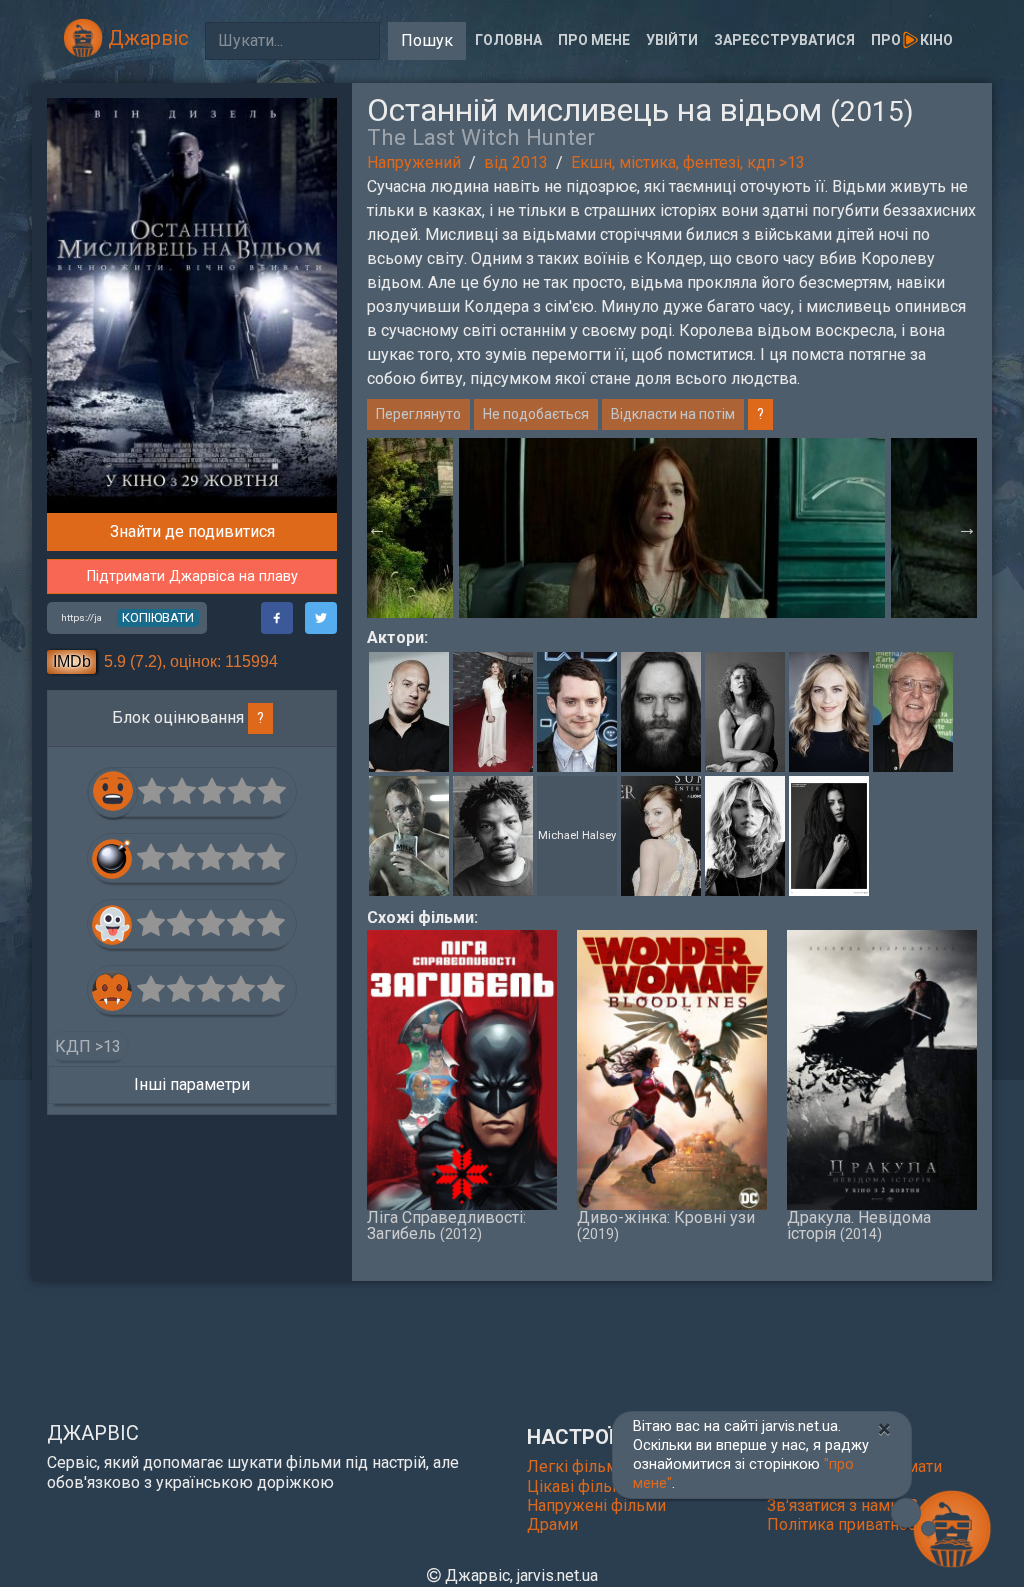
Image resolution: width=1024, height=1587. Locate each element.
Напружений (414, 162)
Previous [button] (377, 528)
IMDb (72, 661)
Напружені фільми (596, 1505)
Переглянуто (418, 414)
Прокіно (912, 40)
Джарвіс (146, 38)
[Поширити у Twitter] (321, 618)
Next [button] (967, 528)
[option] (672, 528)
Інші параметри (192, 1084)
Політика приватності (847, 1524)
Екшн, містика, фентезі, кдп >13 (688, 162)
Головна (508, 40)
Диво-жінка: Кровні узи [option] (666, 1225)
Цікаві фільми (580, 1486)
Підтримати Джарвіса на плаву (192, 576)
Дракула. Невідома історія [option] (859, 1225)
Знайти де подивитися (192, 531)
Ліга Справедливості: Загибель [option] (446, 1225)
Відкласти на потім (673, 414)
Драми (552, 1524)
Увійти (672, 40)
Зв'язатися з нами (835, 1505)
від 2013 (516, 162)
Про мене (594, 40)
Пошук (427, 40)
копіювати (158, 617)
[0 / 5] (153, 792)
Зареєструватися (784, 40)
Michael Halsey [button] (577, 835)
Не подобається (536, 414)
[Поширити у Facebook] (277, 618)
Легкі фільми (577, 1466)
